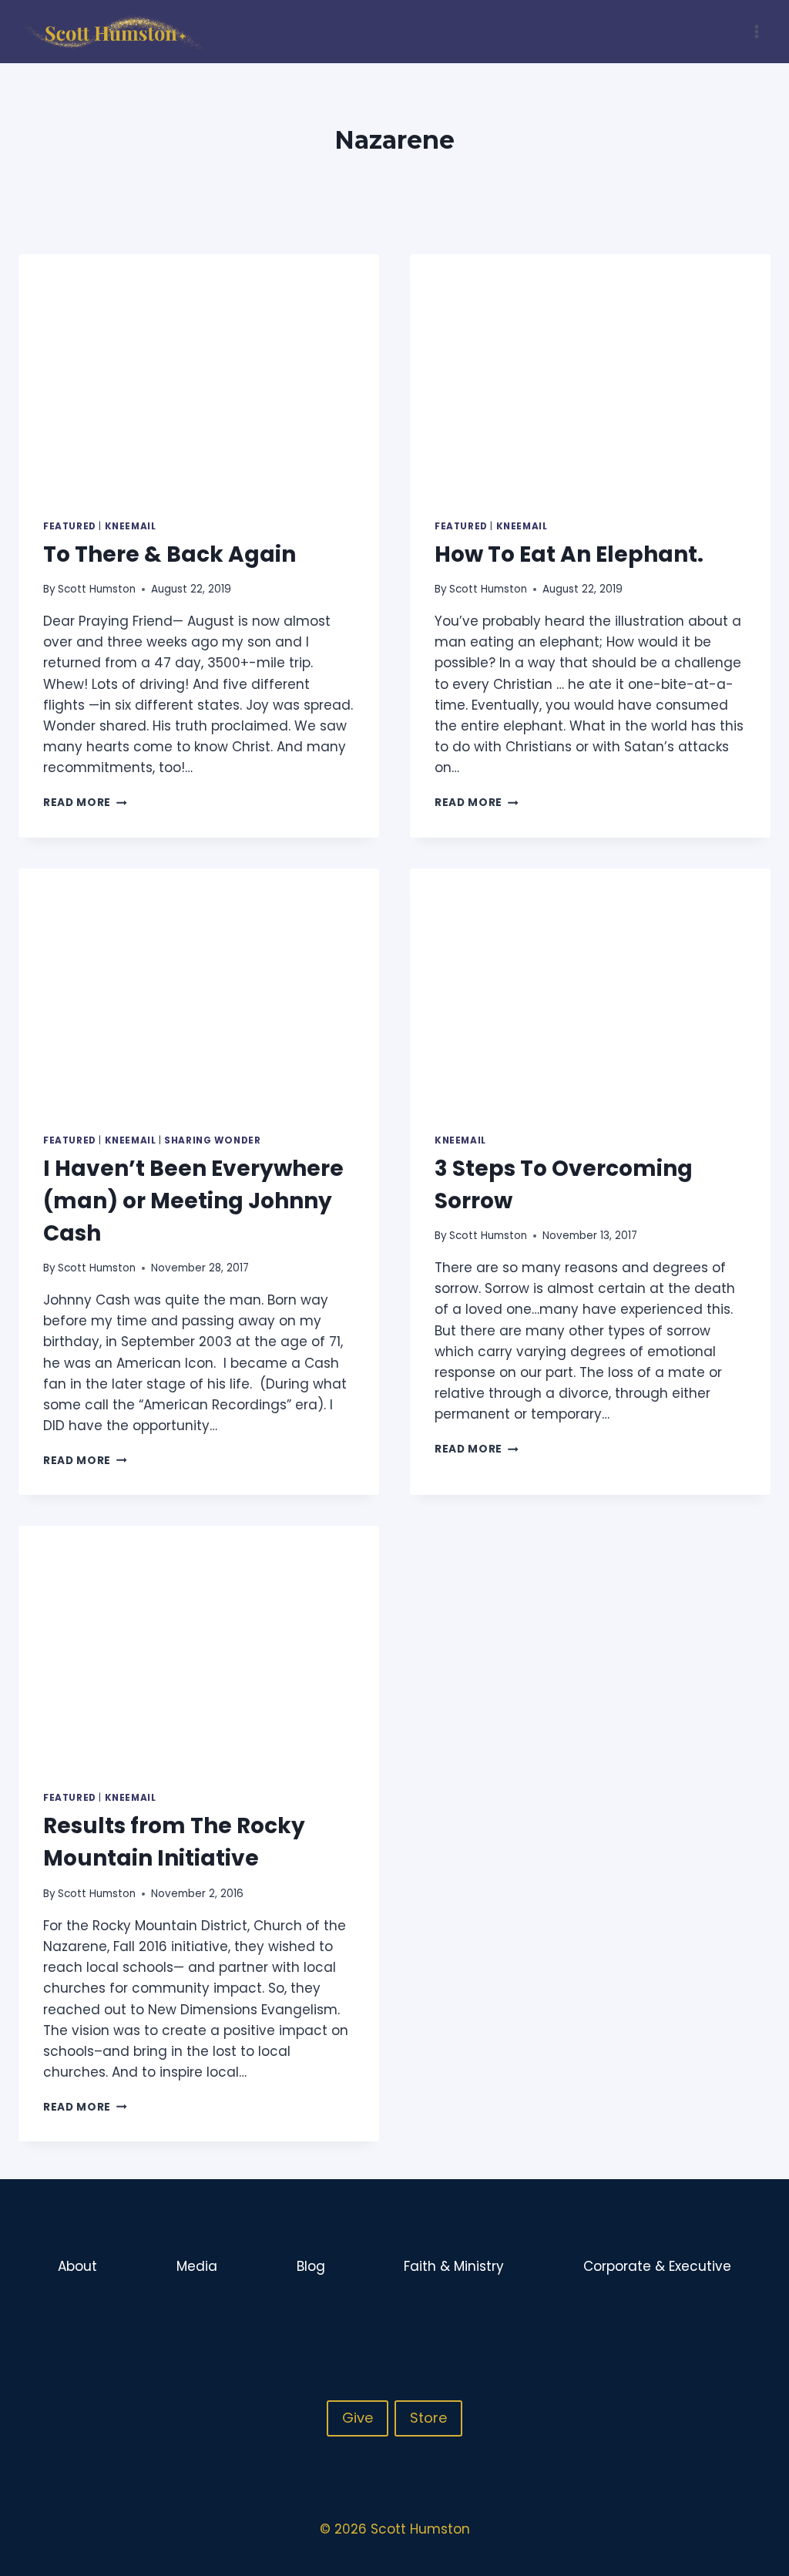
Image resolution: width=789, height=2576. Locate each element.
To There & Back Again (170, 554)
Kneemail (131, 526)
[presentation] (199, 374)
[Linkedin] (757, 2318)
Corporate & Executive (657, 2266)
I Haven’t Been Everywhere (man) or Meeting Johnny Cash (193, 1201)
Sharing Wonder (212, 1140)
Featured (70, 526)
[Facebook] (697, 2318)
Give (358, 2418)
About (77, 2266)
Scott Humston (97, 589)
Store (428, 2418)
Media (197, 2266)
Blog (311, 2266)
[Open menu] (756, 31)
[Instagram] (727, 2318)
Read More (85, 803)
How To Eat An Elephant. (569, 554)
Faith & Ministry (454, 2266)
